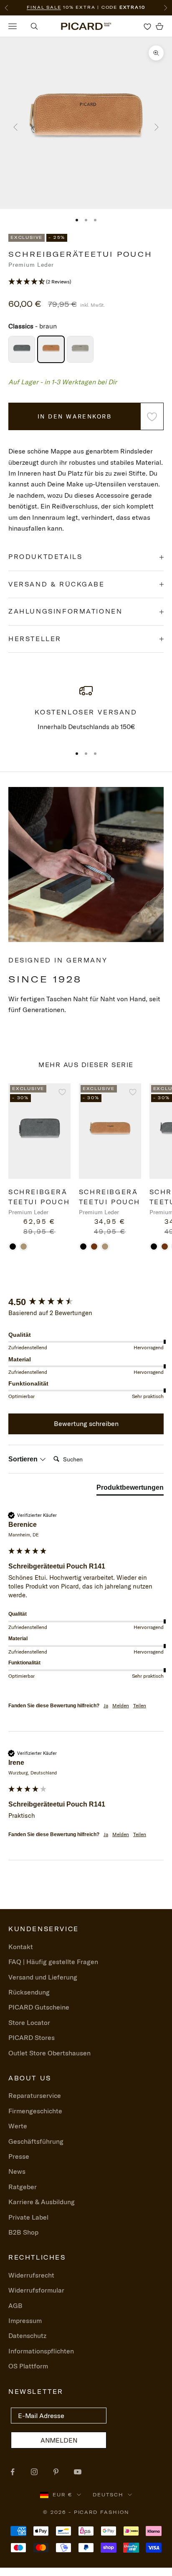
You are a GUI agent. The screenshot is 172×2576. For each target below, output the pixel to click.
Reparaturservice (35, 2095)
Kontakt (21, 1947)
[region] (86, 711)
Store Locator (29, 2022)
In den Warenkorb (75, 416)
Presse (19, 2156)
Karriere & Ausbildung (42, 2202)
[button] (86, 282)
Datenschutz (27, 2335)
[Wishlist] (147, 26)
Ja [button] (106, 1705)
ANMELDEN (59, 2440)
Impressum (25, 2320)
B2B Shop (23, 2232)
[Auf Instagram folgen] (34, 2472)
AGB (15, 2305)
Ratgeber (23, 2187)
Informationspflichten (41, 2351)
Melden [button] (121, 1705)
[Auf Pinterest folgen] (56, 2472)
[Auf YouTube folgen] (78, 2472)
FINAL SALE (44, 7)
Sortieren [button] (24, 1459)
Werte (18, 2126)
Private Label (28, 2217)
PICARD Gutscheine (39, 2007)
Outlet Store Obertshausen (49, 2053)
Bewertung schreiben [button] (86, 1423)
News (17, 2171)
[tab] (130, 1489)
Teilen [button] (140, 1705)
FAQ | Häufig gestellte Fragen (53, 1962)
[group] (86, 1302)
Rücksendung (29, 1992)
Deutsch (108, 2495)
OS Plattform (28, 2366)
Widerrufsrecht (31, 2275)
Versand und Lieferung (43, 1977)
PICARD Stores (32, 2037)
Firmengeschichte (35, 2111)
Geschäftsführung (36, 2141)
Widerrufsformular (36, 2290)
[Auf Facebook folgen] (13, 2472)
